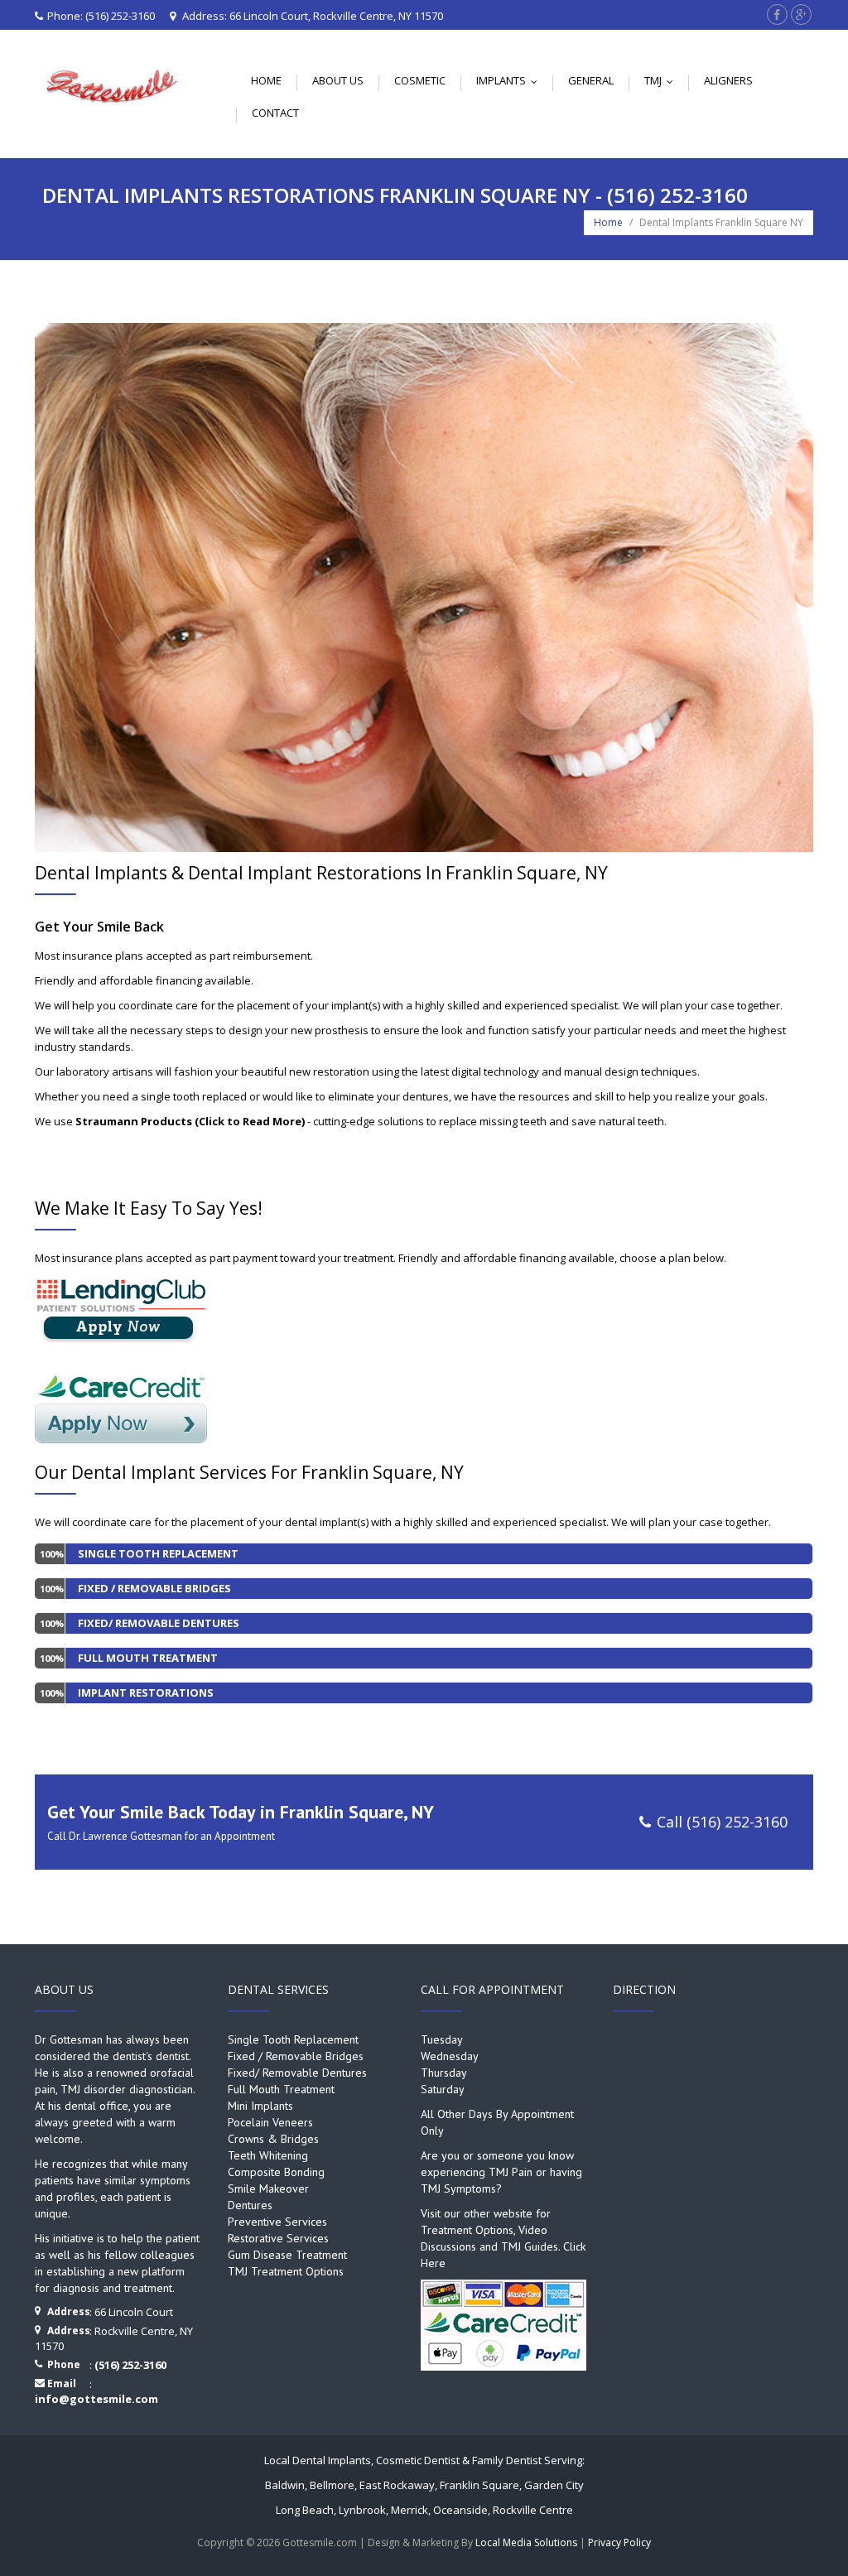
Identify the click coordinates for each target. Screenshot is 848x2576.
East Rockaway (397, 2485)
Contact (275, 113)
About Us (338, 80)
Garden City (554, 2485)
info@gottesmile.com (96, 2399)
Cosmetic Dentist (418, 2460)
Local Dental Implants (318, 2460)
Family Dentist (507, 2460)
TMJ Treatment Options (286, 2271)
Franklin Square (479, 2485)
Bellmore (332, 2485)
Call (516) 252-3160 (722, 1822)
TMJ (662, 80)
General (591, 80)
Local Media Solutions (526, 2542)
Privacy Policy (619, 2542)
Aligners (728, 80)
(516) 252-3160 (120, 16)
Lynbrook (362, 2510)
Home (266, 80)
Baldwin (285, 2485)
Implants (511, 80)
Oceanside (460, 2510)
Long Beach (305, 2510)
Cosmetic (420, 80)
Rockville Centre (533, 2510)
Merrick (410, 2510)
